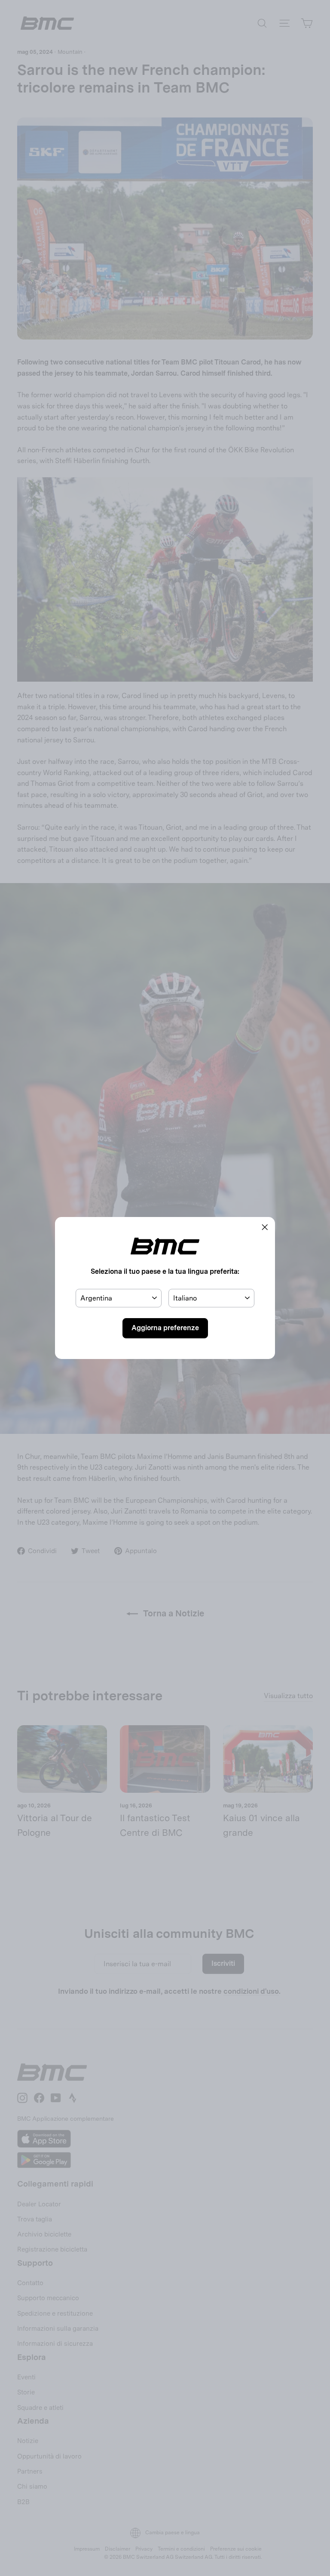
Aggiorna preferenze (165, 1328)
